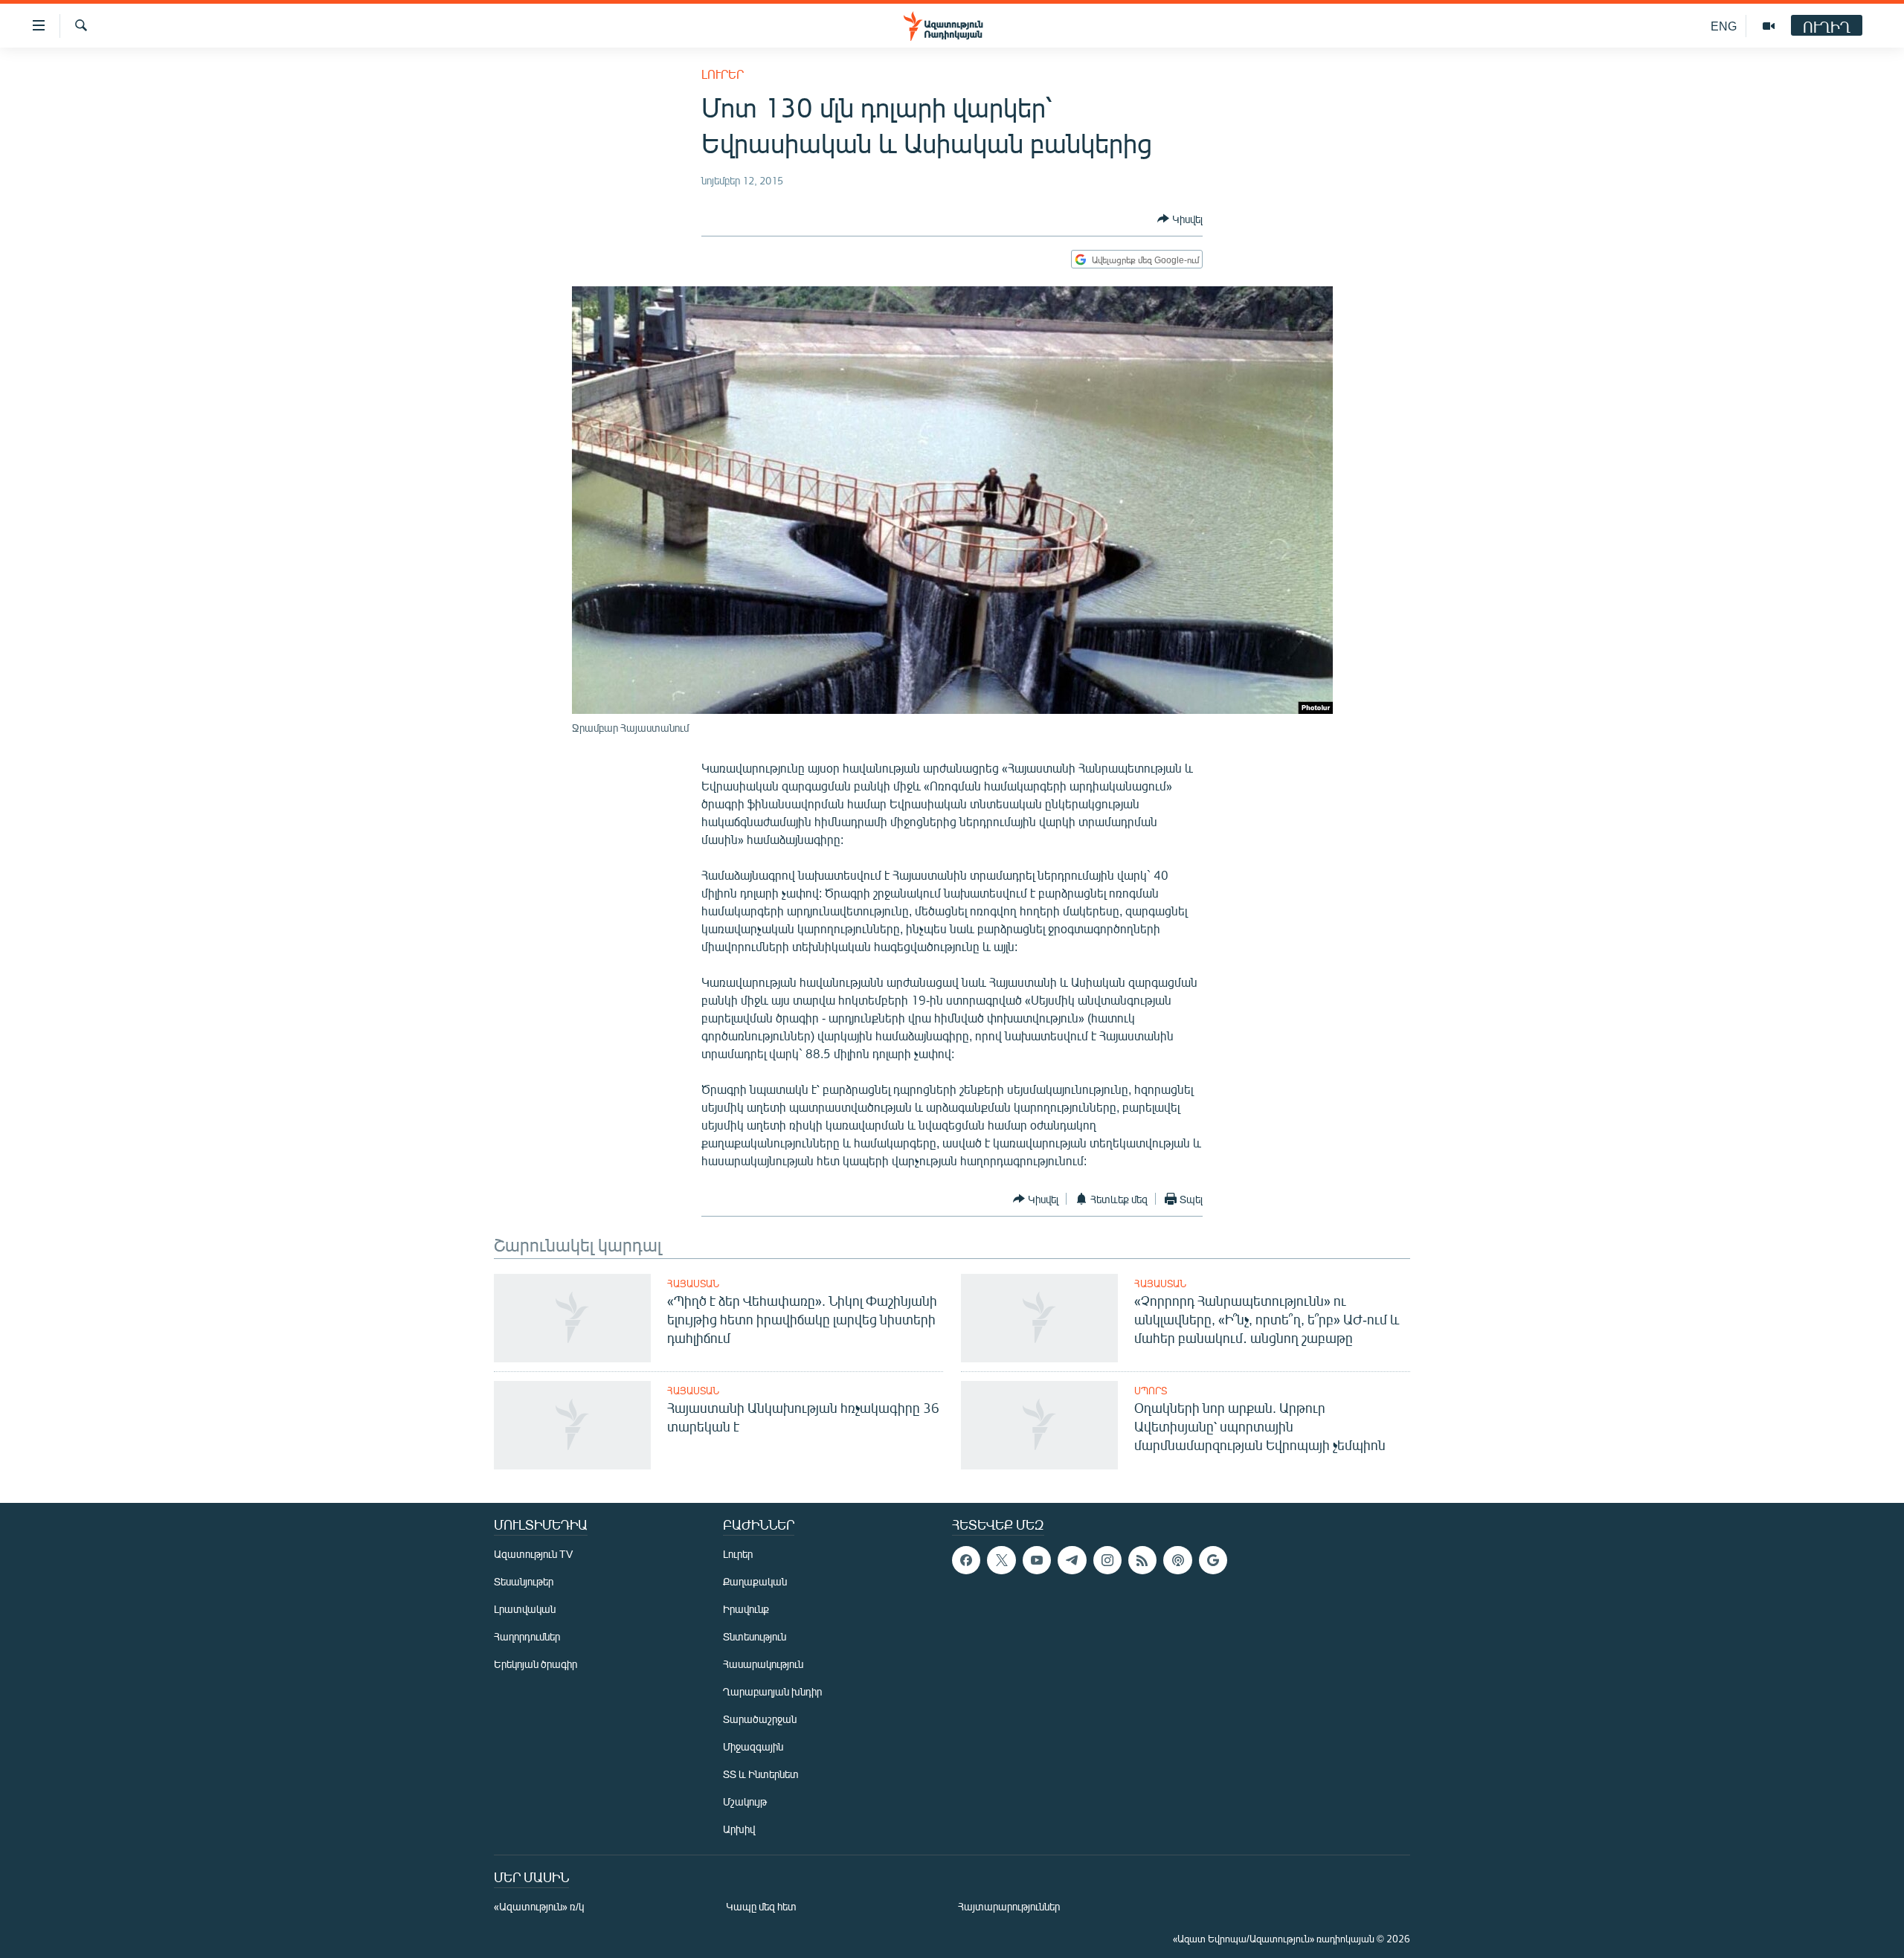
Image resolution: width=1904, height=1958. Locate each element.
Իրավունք (746, 1609)
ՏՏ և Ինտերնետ (761, 1774)
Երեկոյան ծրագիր (535, 1664)
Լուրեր (723, 74)
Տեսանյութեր (524, 1581)
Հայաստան (693, 1284)
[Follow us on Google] (1213, 1560)
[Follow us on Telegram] (1072, 1560)
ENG (1724, 26)
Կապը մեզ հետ (761, 1906)
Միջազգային (753, 1746)
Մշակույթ (745, 1801)
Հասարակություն (763, 1664)
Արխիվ (739, 1829)
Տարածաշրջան (760, 1719)
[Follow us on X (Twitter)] (1001, 1560)
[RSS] (1142, 1560)
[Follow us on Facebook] (966, 1560)
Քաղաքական (755, 1581)
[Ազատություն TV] (1769, 26)
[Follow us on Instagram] (1107, 1560)
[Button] (1180, 219)
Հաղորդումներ (527, 1636)
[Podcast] (1177, 1560)
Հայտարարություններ (1009, 1906)
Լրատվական (525, 1609)
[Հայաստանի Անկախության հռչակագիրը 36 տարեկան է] (572, 1425)
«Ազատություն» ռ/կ (539, 1906)
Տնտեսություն (755, 1636)
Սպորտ (1151, 1391)
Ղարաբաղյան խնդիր (772, 1691)
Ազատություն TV (533, 1554)
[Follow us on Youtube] (1037, 1560)
